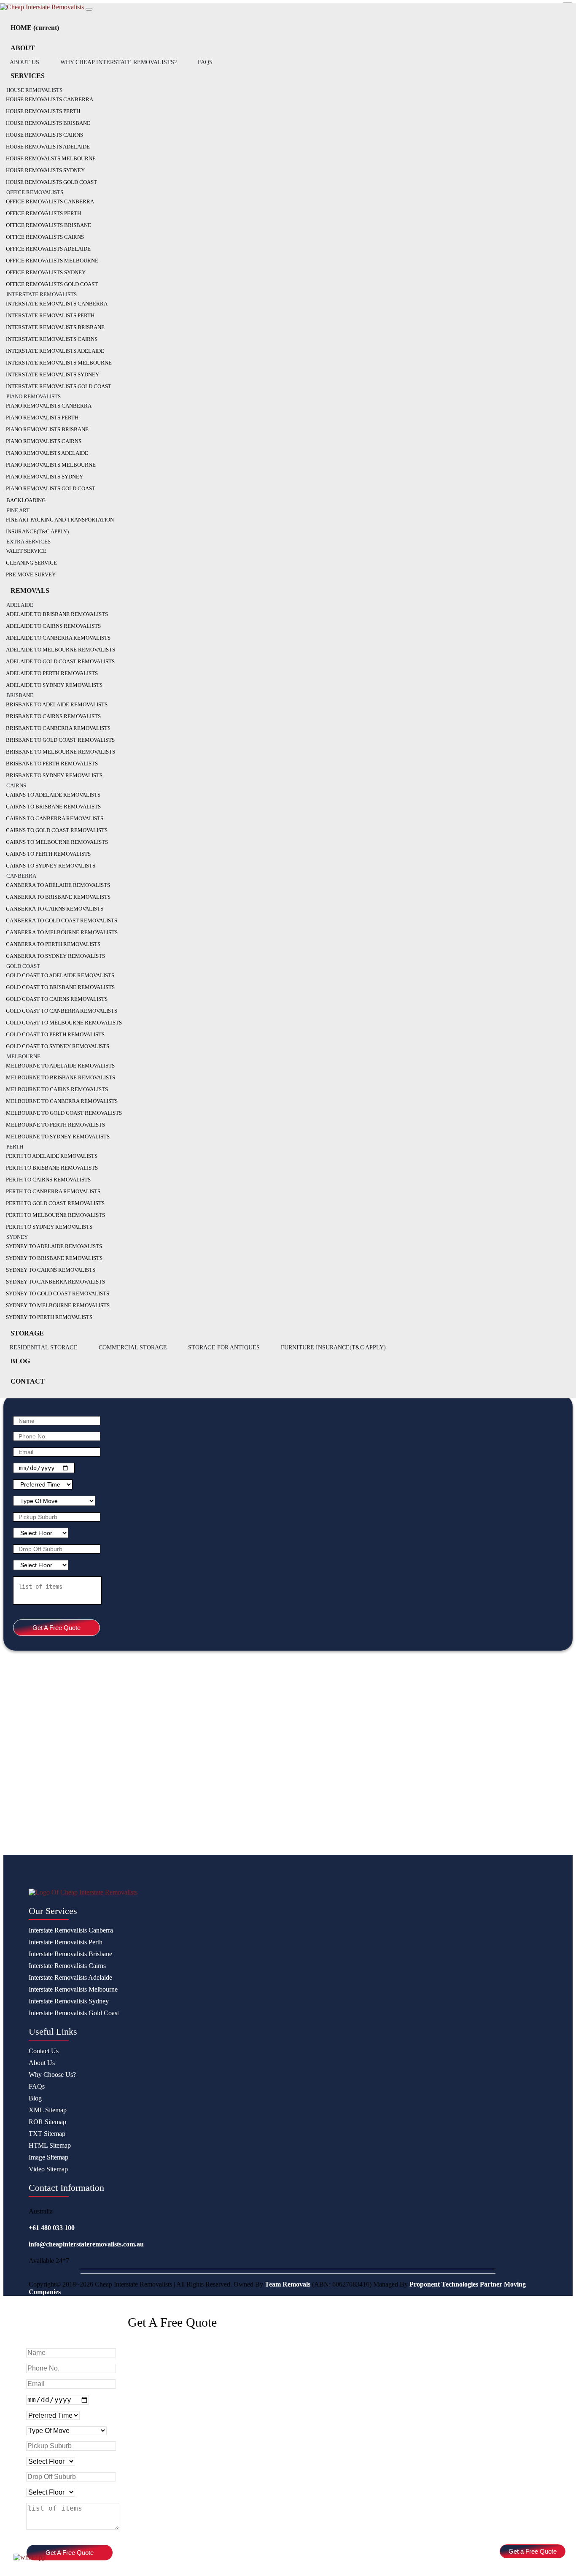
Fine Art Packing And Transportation (60, 520)
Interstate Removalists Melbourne (59, 363)
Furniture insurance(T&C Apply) (333, 1347)
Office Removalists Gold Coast (52, 284)
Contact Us (44, 2051)
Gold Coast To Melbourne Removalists (64, 1023)
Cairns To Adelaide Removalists (53, 795)
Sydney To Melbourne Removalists (58, 1305)
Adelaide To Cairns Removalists (53, 626)
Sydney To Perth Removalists (49, 1317)
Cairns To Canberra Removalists (55, 818)
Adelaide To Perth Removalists (52, 673)
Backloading (26, 500)
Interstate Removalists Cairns (52, 339)
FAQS (205, 62)
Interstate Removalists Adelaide (55, 351)
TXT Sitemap (47, 2134)
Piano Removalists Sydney (44, 477)
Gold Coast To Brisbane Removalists (60, 987)
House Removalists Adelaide (48, 147)
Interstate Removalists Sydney (52, 374)
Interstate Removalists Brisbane (55, 327)
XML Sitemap (48, 2110)
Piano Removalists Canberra (49, 406)
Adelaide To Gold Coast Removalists (60, 661)
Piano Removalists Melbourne (51, 465)
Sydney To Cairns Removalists (51, 1270)
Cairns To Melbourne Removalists (57, 842)
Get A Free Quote (57, 1628)
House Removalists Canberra (50, 99)
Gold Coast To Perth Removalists (55, 1034)
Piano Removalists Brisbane (47, 429)
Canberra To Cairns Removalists (55, 909)
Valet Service (26, 551)
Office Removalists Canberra (50, 201)
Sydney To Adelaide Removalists (54, 1246)
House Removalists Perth (43, 111)
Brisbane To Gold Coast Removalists (60, 740)
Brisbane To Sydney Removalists (54, 775)
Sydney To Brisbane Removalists (54, 1258)
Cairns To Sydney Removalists (51, 866)
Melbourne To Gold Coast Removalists (64, 1113)
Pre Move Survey (31, 574)
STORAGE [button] (27, 1333)
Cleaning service (31, 563)
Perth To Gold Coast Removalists (55, 1203)
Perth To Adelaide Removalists (52, 1156)
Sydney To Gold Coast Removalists (58, 1293)
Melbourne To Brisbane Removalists (61, 1077)
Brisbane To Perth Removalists (52, 764)
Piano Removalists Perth (42, 418)
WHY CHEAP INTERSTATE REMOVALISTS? (118, 62)
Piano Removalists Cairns (44, 441)
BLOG (20, 1361)
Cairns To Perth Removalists (48, 854)
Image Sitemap (48, 2157)
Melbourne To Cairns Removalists (57, 1089)
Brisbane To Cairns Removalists (53, 716)
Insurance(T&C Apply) (37, 531)
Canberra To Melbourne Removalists (62, 932)
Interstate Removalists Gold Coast (59, 386)
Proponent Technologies (444, 2284)
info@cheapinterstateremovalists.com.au (86, 2244)
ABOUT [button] (23, 48)
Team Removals (288, 2284)
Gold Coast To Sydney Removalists (58, 1046)
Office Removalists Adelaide (48, 249)
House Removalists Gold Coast (51, 182)
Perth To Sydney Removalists (49, 1227)
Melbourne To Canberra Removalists (62, 1101)
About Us (42, 2063)
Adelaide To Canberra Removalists (58, 638)
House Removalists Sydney (45, 170)
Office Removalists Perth (43, 213)
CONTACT (28, 1381)
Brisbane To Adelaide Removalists (57, 704)
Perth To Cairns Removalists (48, 1180)
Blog (35, 2098)
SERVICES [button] (28, 76)
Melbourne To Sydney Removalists (58, 1137)
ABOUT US (24, 62)
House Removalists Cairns (44, 135)
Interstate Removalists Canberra (57, 304)
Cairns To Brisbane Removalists (53, 807)
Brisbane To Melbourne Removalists (61, 752)
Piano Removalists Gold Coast (51, 488)
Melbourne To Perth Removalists (55, 1125)
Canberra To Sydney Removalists (55, 956)
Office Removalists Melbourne (52, 261)
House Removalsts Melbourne (51, 158)
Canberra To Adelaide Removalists (58, 885)
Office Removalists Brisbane (48, 225)
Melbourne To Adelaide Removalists (60, 1066)
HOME (35, 28)
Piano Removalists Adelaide (47, 453)
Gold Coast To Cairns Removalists (57, 999)
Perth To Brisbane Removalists (52, 1168)
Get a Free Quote (533, 2551)
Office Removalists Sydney (46, 272)
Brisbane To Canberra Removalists (58, 728)
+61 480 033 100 (52, 2228)
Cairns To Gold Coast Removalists (57, 830)
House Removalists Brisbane (48, 123)
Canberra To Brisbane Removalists (58, 897)
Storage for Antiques (224, 1347)
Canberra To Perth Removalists (53, 944)
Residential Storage (44, 1347)
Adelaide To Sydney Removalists (54, 685)
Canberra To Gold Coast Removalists (62, 920)
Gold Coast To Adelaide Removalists (60, 975)
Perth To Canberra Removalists (53, 1191)
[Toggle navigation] (89, 9)
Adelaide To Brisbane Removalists (57, 614)
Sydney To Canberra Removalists (55, 1282)
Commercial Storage (133, 1347)
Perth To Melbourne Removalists (55, 1215)
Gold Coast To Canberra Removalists (62, 1011)
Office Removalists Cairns (45, 237)
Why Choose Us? (52, 2075)
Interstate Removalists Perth (50, 315)
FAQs (37, 2086)
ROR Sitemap (47, 2122)
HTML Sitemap (50, 2145)
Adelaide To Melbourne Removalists (61, 650)
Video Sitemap (48, 2169)
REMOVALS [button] (30, 591)
